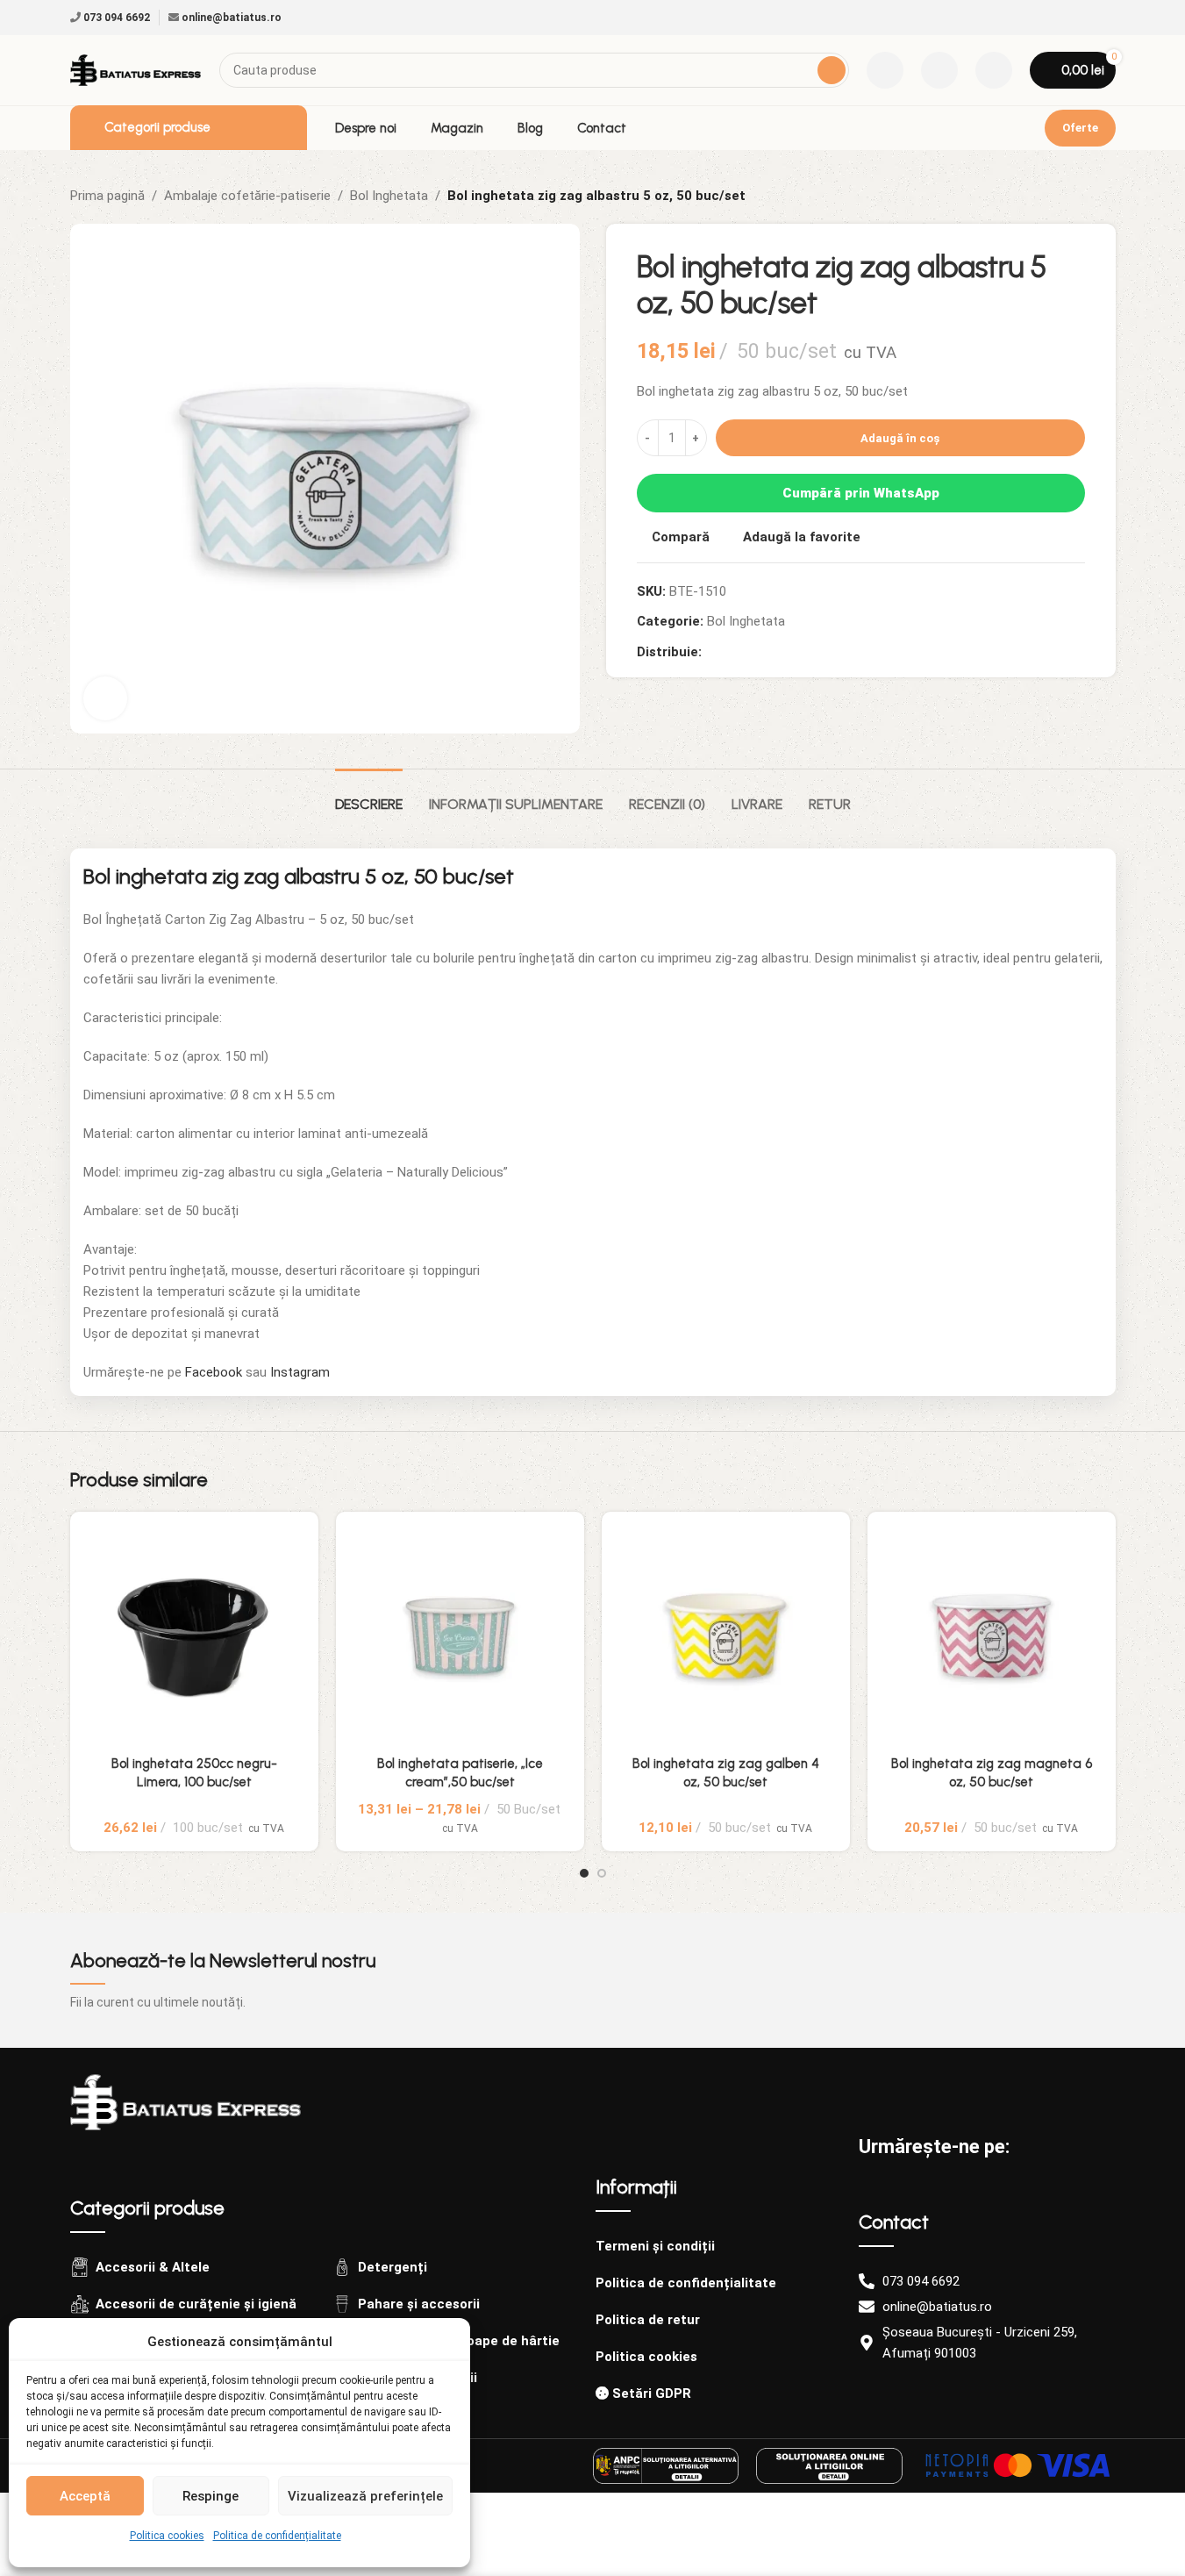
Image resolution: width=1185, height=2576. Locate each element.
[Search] (832, 70)
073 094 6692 (115, 18)
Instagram (300, 1372)
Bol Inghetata (389, 196)
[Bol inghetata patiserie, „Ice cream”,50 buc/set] (460, 1636)
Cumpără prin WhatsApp (861, 493)
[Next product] (1105, 196)
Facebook (214, 1372)
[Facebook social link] (1084, 18)
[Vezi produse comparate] (885, 70)
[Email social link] (733, 652)
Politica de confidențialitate (277, 2536)
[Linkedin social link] (754, 652)
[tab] (369, 795)
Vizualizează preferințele (365, 2496)
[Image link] (186, 2101)
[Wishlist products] (939, 70)
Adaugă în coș (900, 438)
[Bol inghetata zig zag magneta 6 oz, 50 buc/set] (992, 1636)
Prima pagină (107, 196)
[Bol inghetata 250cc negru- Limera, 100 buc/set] (194, 1636)
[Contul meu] (994, 70)
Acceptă (85, 2496)
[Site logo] (136, 69)
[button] (1085, 1485)
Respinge (211, 2496)
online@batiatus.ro (230, 18)
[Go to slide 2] (602, 1873)
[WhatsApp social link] (775, 652)
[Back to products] (1084, 196)
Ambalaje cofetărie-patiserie (247, 196)
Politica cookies (167, 2536)
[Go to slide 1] (584, 1873)
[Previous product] (1063, 196)
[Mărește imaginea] (105, 698)
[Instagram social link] (1105, 18)
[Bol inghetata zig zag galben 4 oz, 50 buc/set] (726, 1636)
